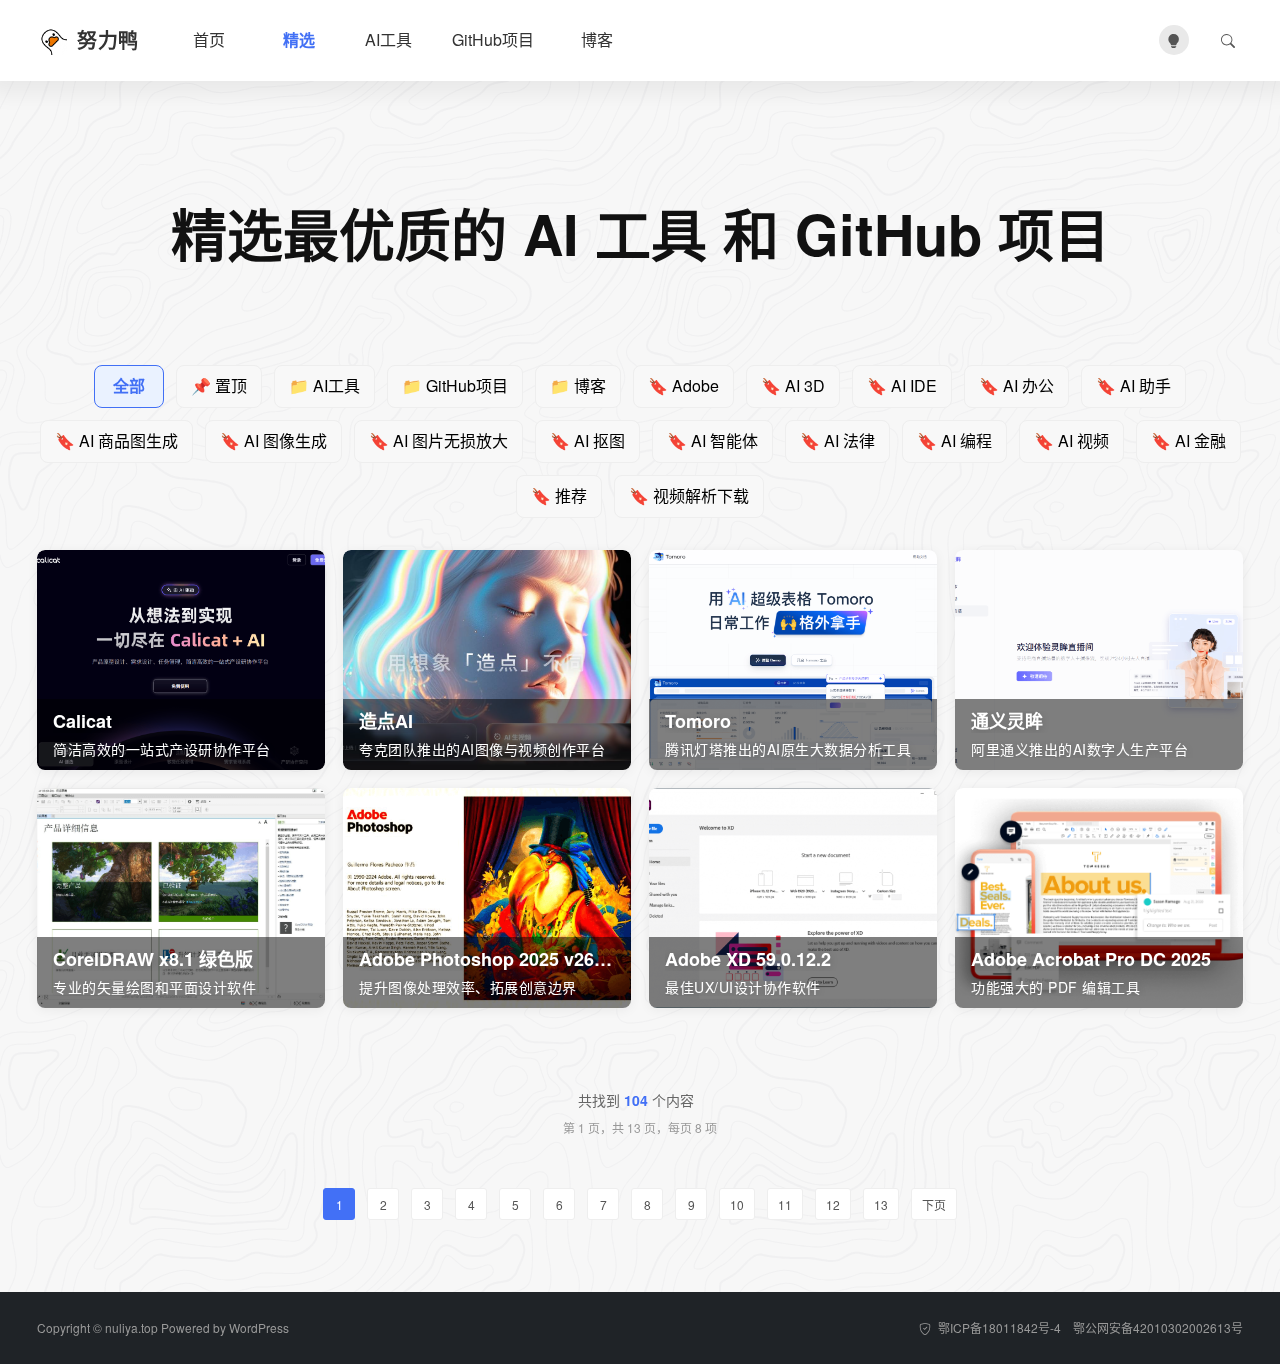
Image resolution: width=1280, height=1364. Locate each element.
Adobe (683, 385)
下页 (934, 1204)
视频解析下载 (689, 495)
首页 (209, 39)
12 (833, 1204)
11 (785, 1204)
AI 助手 (1133, 385)
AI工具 (388, 39)
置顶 (219, 385)
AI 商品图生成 (116, 440)
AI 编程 (954, 440)
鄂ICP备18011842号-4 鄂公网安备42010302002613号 (1089, 1327)
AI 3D (793, 385)
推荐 (559, 495)
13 (881, 1204)
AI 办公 (1016, 385)
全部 (129, 385)
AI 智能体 (712, 440)
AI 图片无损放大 (438, 440)
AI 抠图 (587, 440)
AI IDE (902, 385)
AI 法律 (837, 440)
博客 (597, 39)
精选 (299, 39)
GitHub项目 (493, 39)
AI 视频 (1071, 440)
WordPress (259, 1327)
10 (737, 1204)
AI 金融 (1188, 440)
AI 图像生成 (273, 440)
